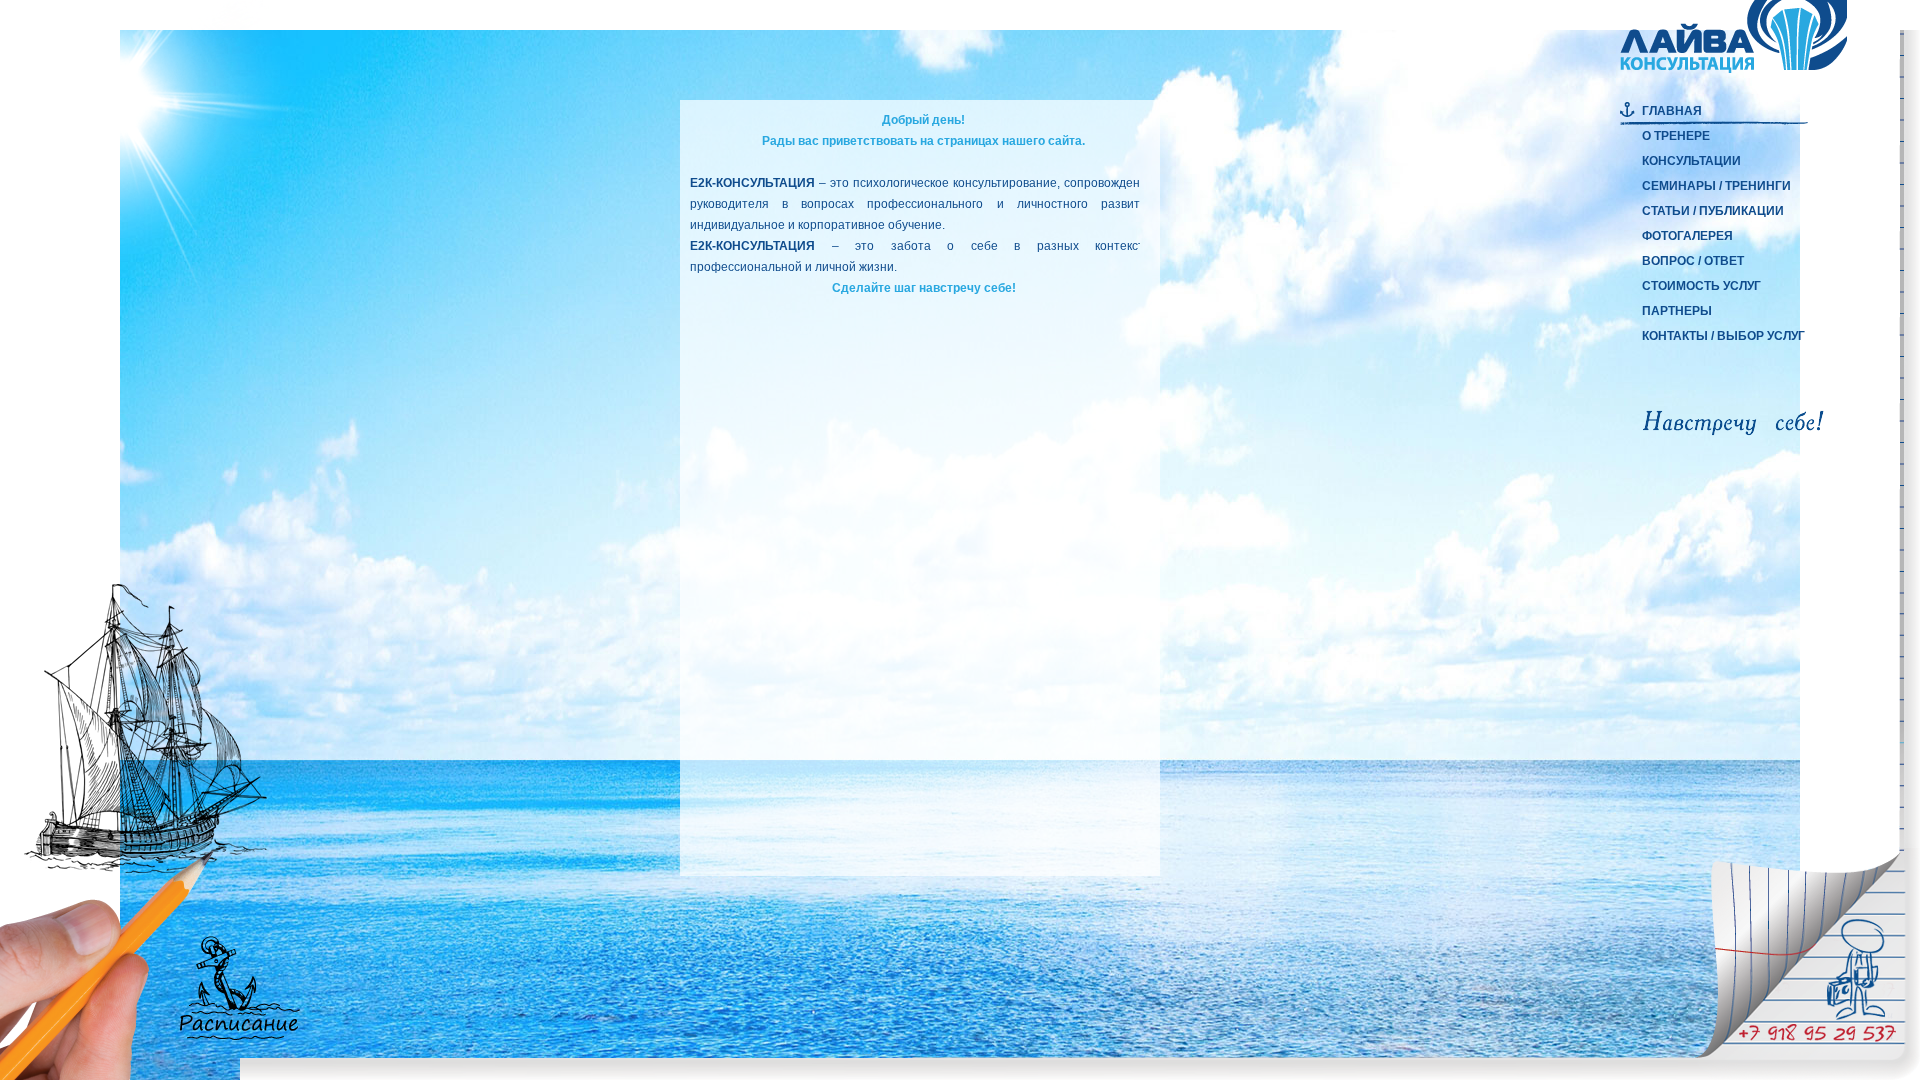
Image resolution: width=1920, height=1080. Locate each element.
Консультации (1691, 161)
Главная (1672, 111)
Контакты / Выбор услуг (1723, 336)
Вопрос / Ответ (1693, 261)
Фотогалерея (1687, 236)
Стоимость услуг (1701, 286)
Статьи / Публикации (1713, 211)
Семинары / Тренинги (1716, 186)
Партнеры (1677, 311)
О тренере (1676, 136)
